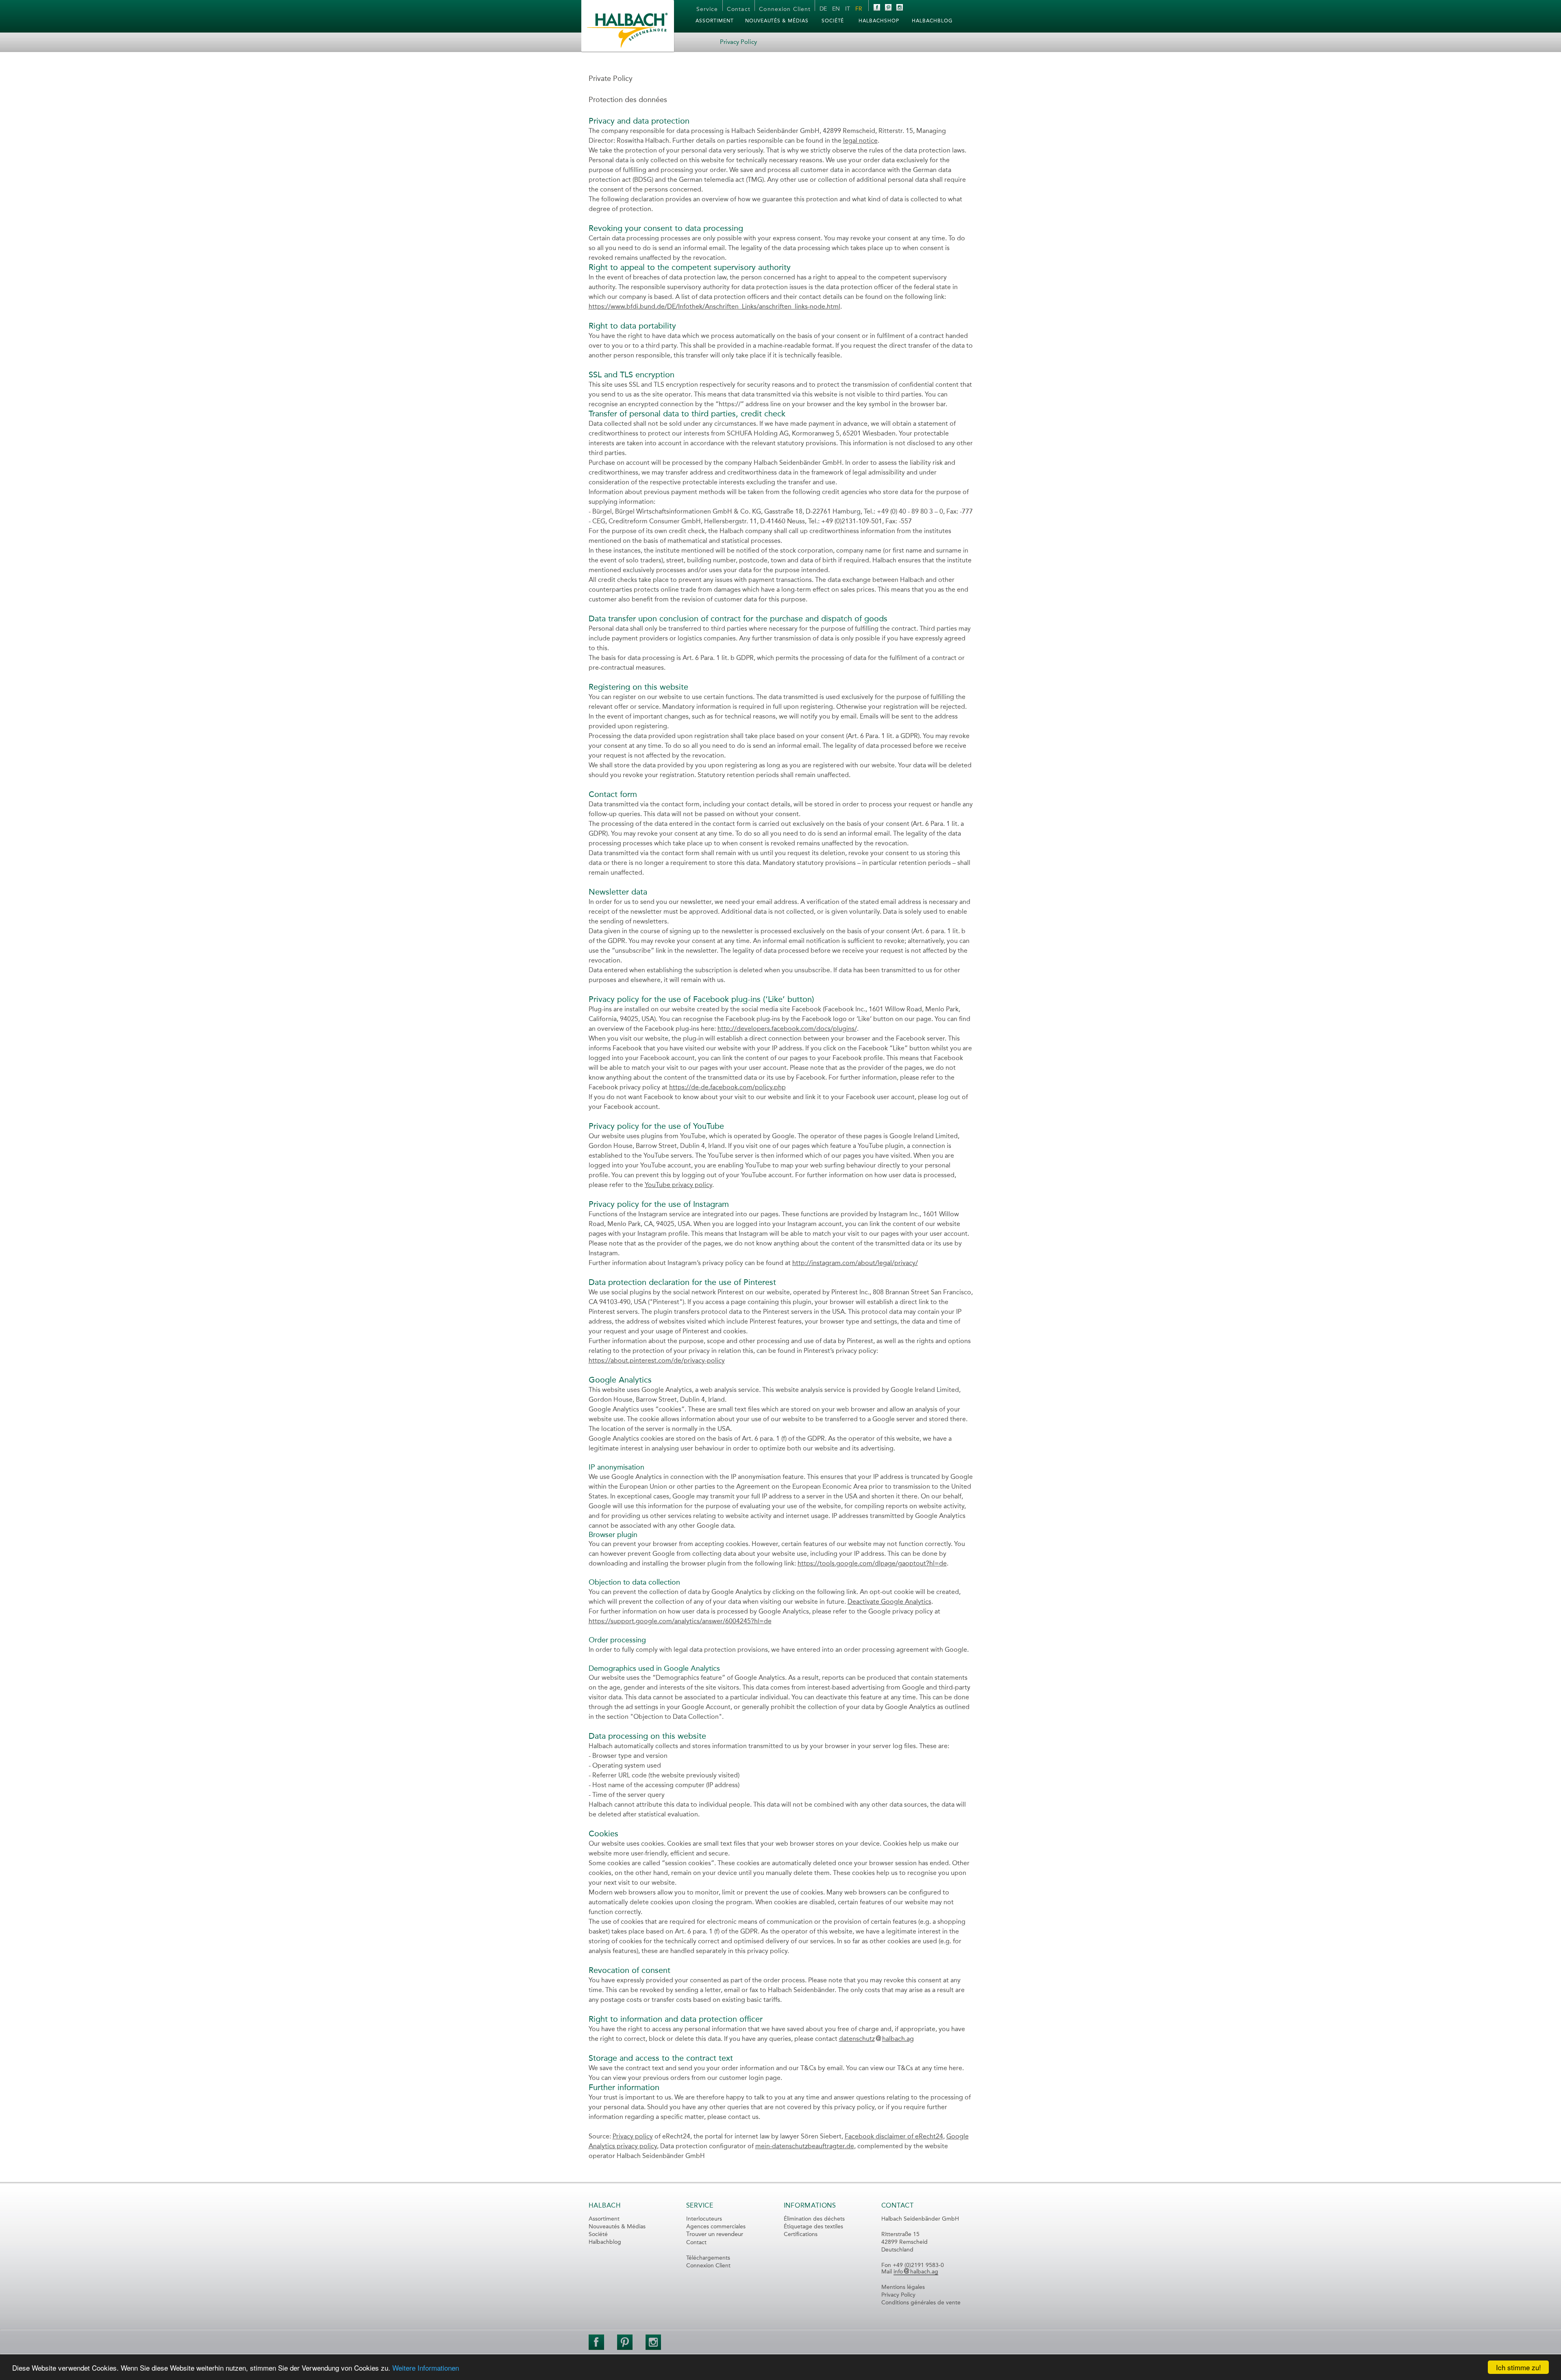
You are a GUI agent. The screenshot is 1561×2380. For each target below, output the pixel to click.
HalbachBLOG (932, 21)
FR (859, 9)
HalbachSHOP (879, 21)
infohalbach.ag (916, 2272)
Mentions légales (903, 2287)
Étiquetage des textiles (813, 2227)
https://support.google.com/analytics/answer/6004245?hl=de (680, 1622)
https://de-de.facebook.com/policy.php (727, 1088)
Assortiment (715, 21)
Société (833, 21)
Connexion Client (785, 9)
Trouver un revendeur (715, 2235)
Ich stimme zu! (1519, 2367)
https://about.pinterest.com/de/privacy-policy (657, 1361)
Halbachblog (605, 2242)
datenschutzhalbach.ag (876, 2039)
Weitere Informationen (426, 2368)
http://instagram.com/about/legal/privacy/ (855, 1263)
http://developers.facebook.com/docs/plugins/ (787, 1029)
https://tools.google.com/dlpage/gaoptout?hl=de (872, 1564)
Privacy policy (633, 2137)
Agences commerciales (716, 2227)
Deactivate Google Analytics (889, 1602)
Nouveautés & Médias (777, 21)
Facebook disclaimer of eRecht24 (894, 2137)
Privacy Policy (898, 2295)
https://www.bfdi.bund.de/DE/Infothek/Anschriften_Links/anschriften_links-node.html (714, 307)
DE (823, 9)
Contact (739, 9)
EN (836, 9)
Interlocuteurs (704, 2219)
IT (848, 9)
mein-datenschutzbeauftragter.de (805, 2147)
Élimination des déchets (814, 2219)
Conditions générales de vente (921, 2303)
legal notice (860, 141)
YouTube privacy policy (678, 1185)
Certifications (801, 2234)
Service (707, 9)
